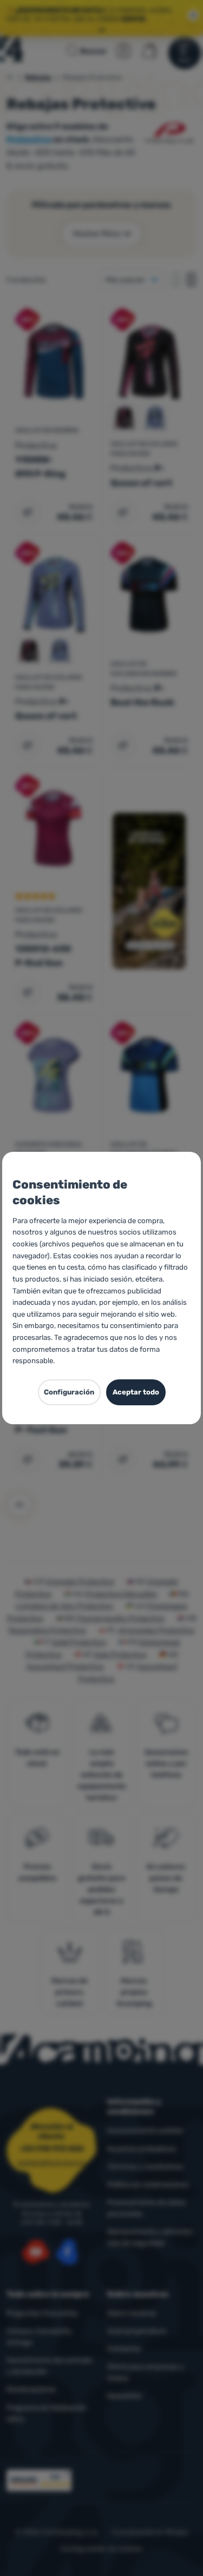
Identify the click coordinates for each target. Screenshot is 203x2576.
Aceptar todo (136, 1392)
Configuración (69, 1392)
